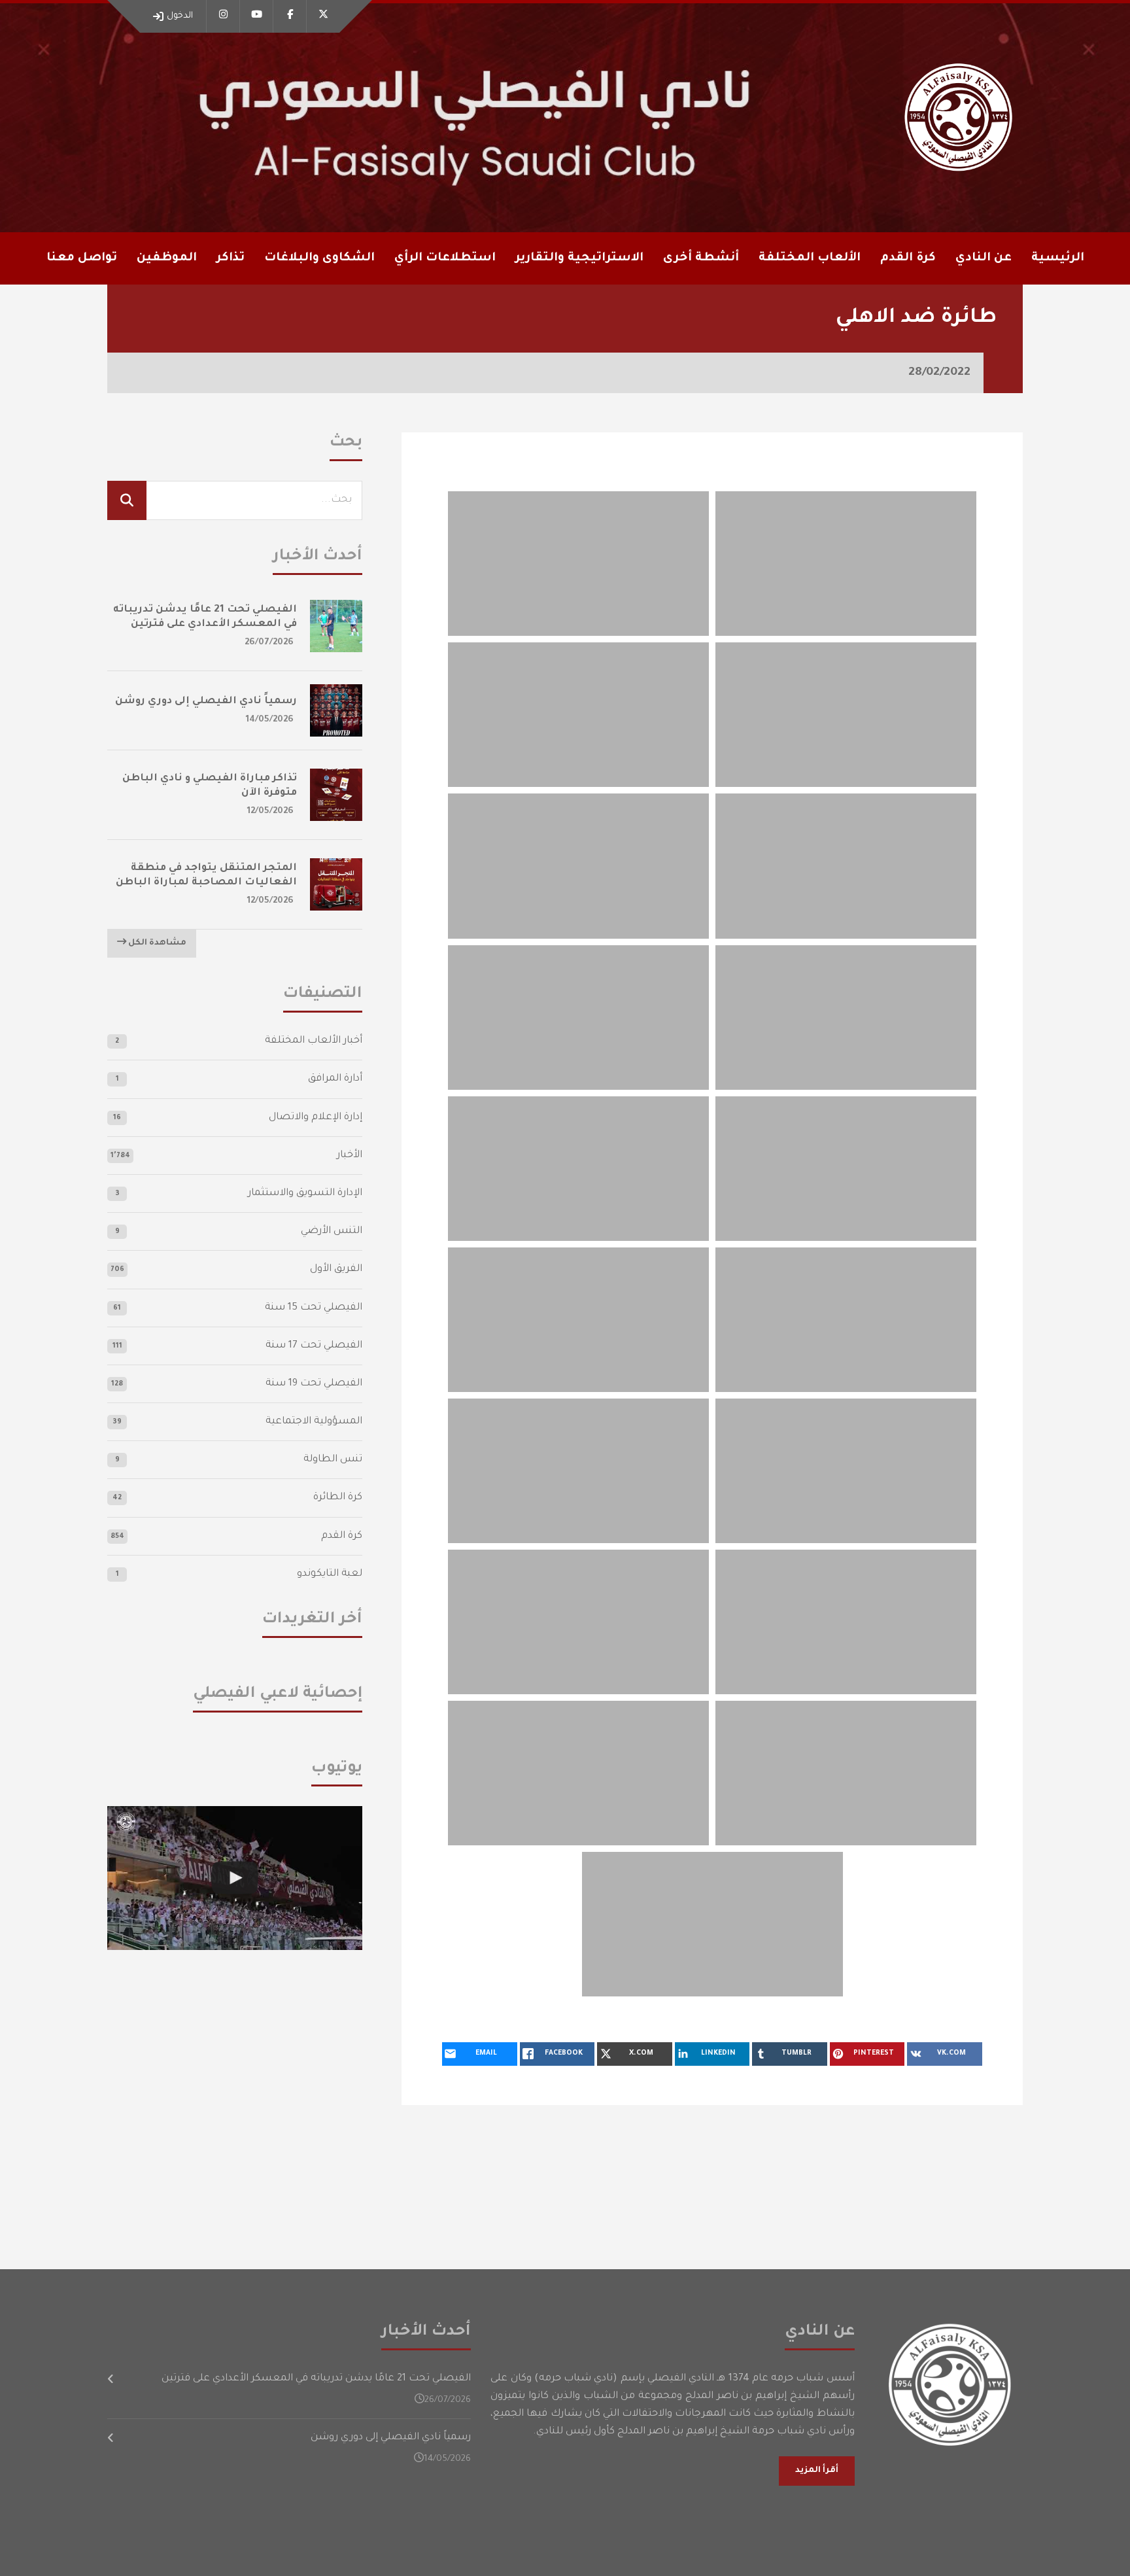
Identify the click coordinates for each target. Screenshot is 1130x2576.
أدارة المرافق (335, 1079)
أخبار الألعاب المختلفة (314, 1041)
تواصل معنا (82, 258)
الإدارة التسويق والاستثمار (305, 1193)
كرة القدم (342, 1536)
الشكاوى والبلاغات (319, 258)
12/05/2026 (270, 811)
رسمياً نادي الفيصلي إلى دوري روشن (206, 702)
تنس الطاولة (333, 1460)
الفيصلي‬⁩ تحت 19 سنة (314, 1384)
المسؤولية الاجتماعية (314, 1422)
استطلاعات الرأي (445, 258)
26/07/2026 (269, 643)
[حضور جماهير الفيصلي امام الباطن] (235, 1878)
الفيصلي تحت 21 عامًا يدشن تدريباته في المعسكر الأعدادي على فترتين (316, 2379)
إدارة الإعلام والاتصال (316, 1118)
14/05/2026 (270, 720)
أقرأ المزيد (817, 2471)
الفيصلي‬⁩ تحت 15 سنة (314, 1308)
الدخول (180, 16)
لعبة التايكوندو (330, 1574)
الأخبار (350, 1156)
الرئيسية (1058, 258)
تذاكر (231, 258)
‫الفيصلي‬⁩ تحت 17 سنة (314, 1346)
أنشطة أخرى (701, 258)
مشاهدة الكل (156, 943)
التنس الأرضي (332, 1231)
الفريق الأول (336, 1269)
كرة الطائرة (338, 1498)
